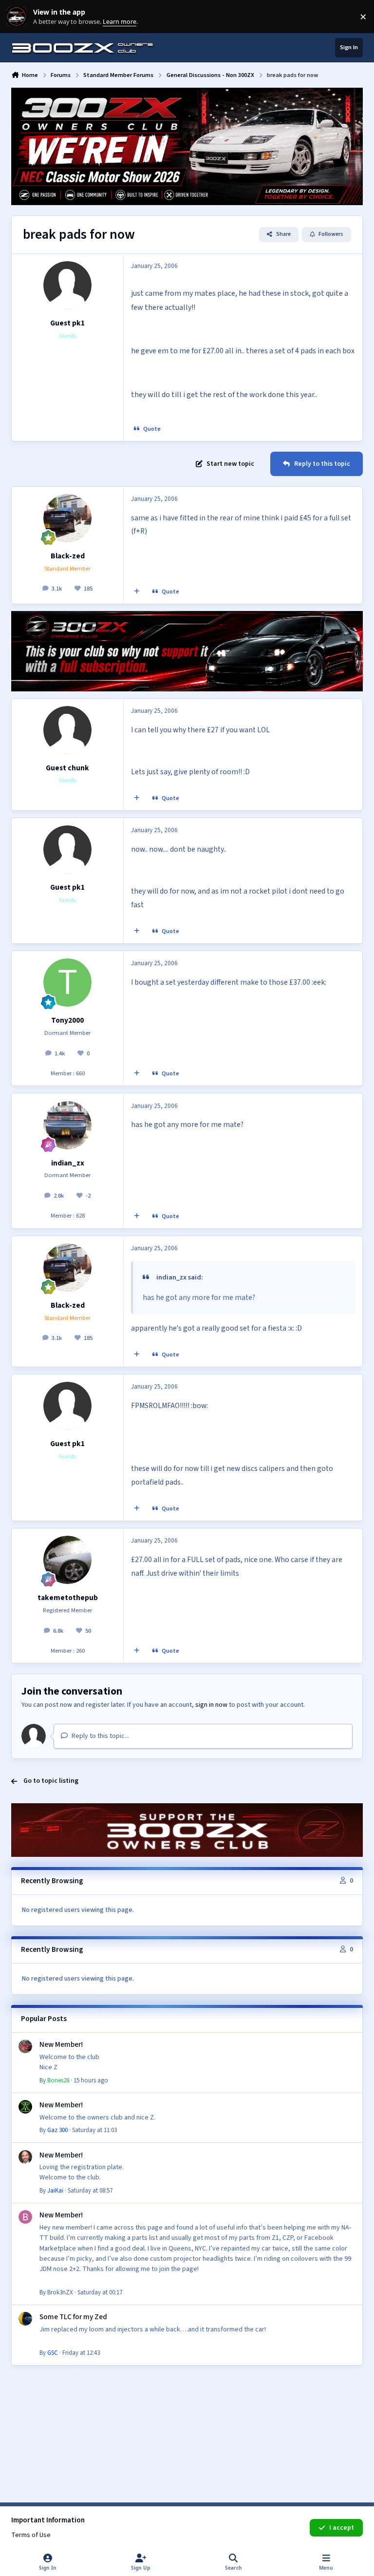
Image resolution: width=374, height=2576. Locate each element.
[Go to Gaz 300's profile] (25, 2107)
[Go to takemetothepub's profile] (67, 1560)
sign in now (211, 1705)
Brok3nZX (60, 2292)
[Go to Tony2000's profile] (67, 983)
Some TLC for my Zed (73, 2317)
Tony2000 (67, 1020)
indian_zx (68, 1163)
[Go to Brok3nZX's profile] (25, 2217)
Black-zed (68, 556)
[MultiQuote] (137, 592)
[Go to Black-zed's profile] (67, 518)
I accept (342, 2528)
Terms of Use (31, 2535)
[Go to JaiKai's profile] (25, 2157)
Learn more (19, 17)
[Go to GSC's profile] (25, 2319)
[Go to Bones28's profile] (25, 2046)
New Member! (61, 2044)
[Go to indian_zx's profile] (67, 1125)
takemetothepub (68, 1598)
